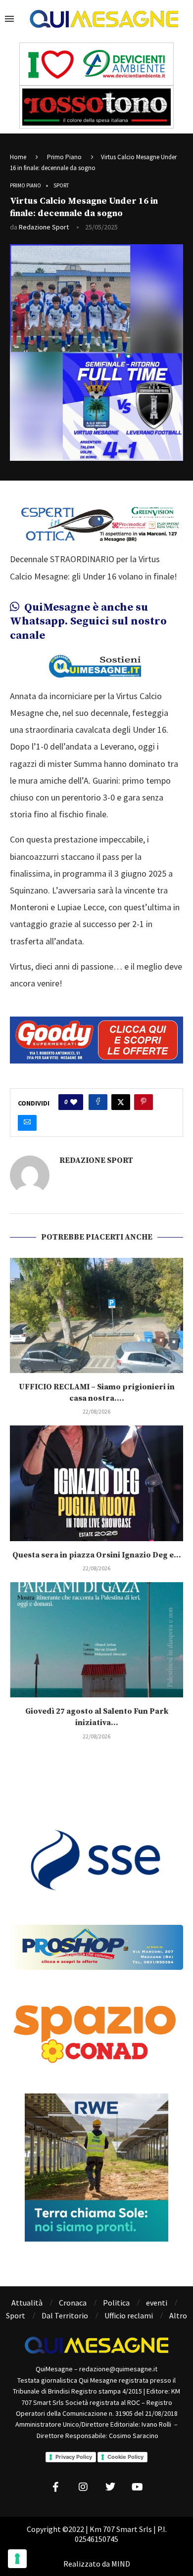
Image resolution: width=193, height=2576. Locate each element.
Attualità (27, 2303)
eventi (157, 2303)
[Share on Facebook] (98, 1102)
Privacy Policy (74, 2457)
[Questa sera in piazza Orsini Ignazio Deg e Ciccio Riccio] (96, 1483)
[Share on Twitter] (121, 1102)
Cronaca (73, 2303)
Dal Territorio (65, 2315)
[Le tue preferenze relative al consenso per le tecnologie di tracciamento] (17, 2559)
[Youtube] (138, 2487)
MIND (121, 2564)
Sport (16, 2315)
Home (18, 157)
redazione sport (44, 227)
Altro (178, 2315)
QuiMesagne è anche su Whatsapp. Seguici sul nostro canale (88, 622)
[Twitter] (110, 2487)
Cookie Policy (125, 2457)
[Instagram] (83, 2487)
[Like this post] (74, 1102)
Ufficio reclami (129, 2315)
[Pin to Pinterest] (144, 1102)
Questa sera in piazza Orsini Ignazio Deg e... (97, 1555)
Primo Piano (64, 157)
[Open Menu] (9, 19)
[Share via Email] (27, 1123)
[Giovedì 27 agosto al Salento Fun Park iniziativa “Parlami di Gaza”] (96, 1640)
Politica (116, 2303)
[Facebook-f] (56, 2487)
